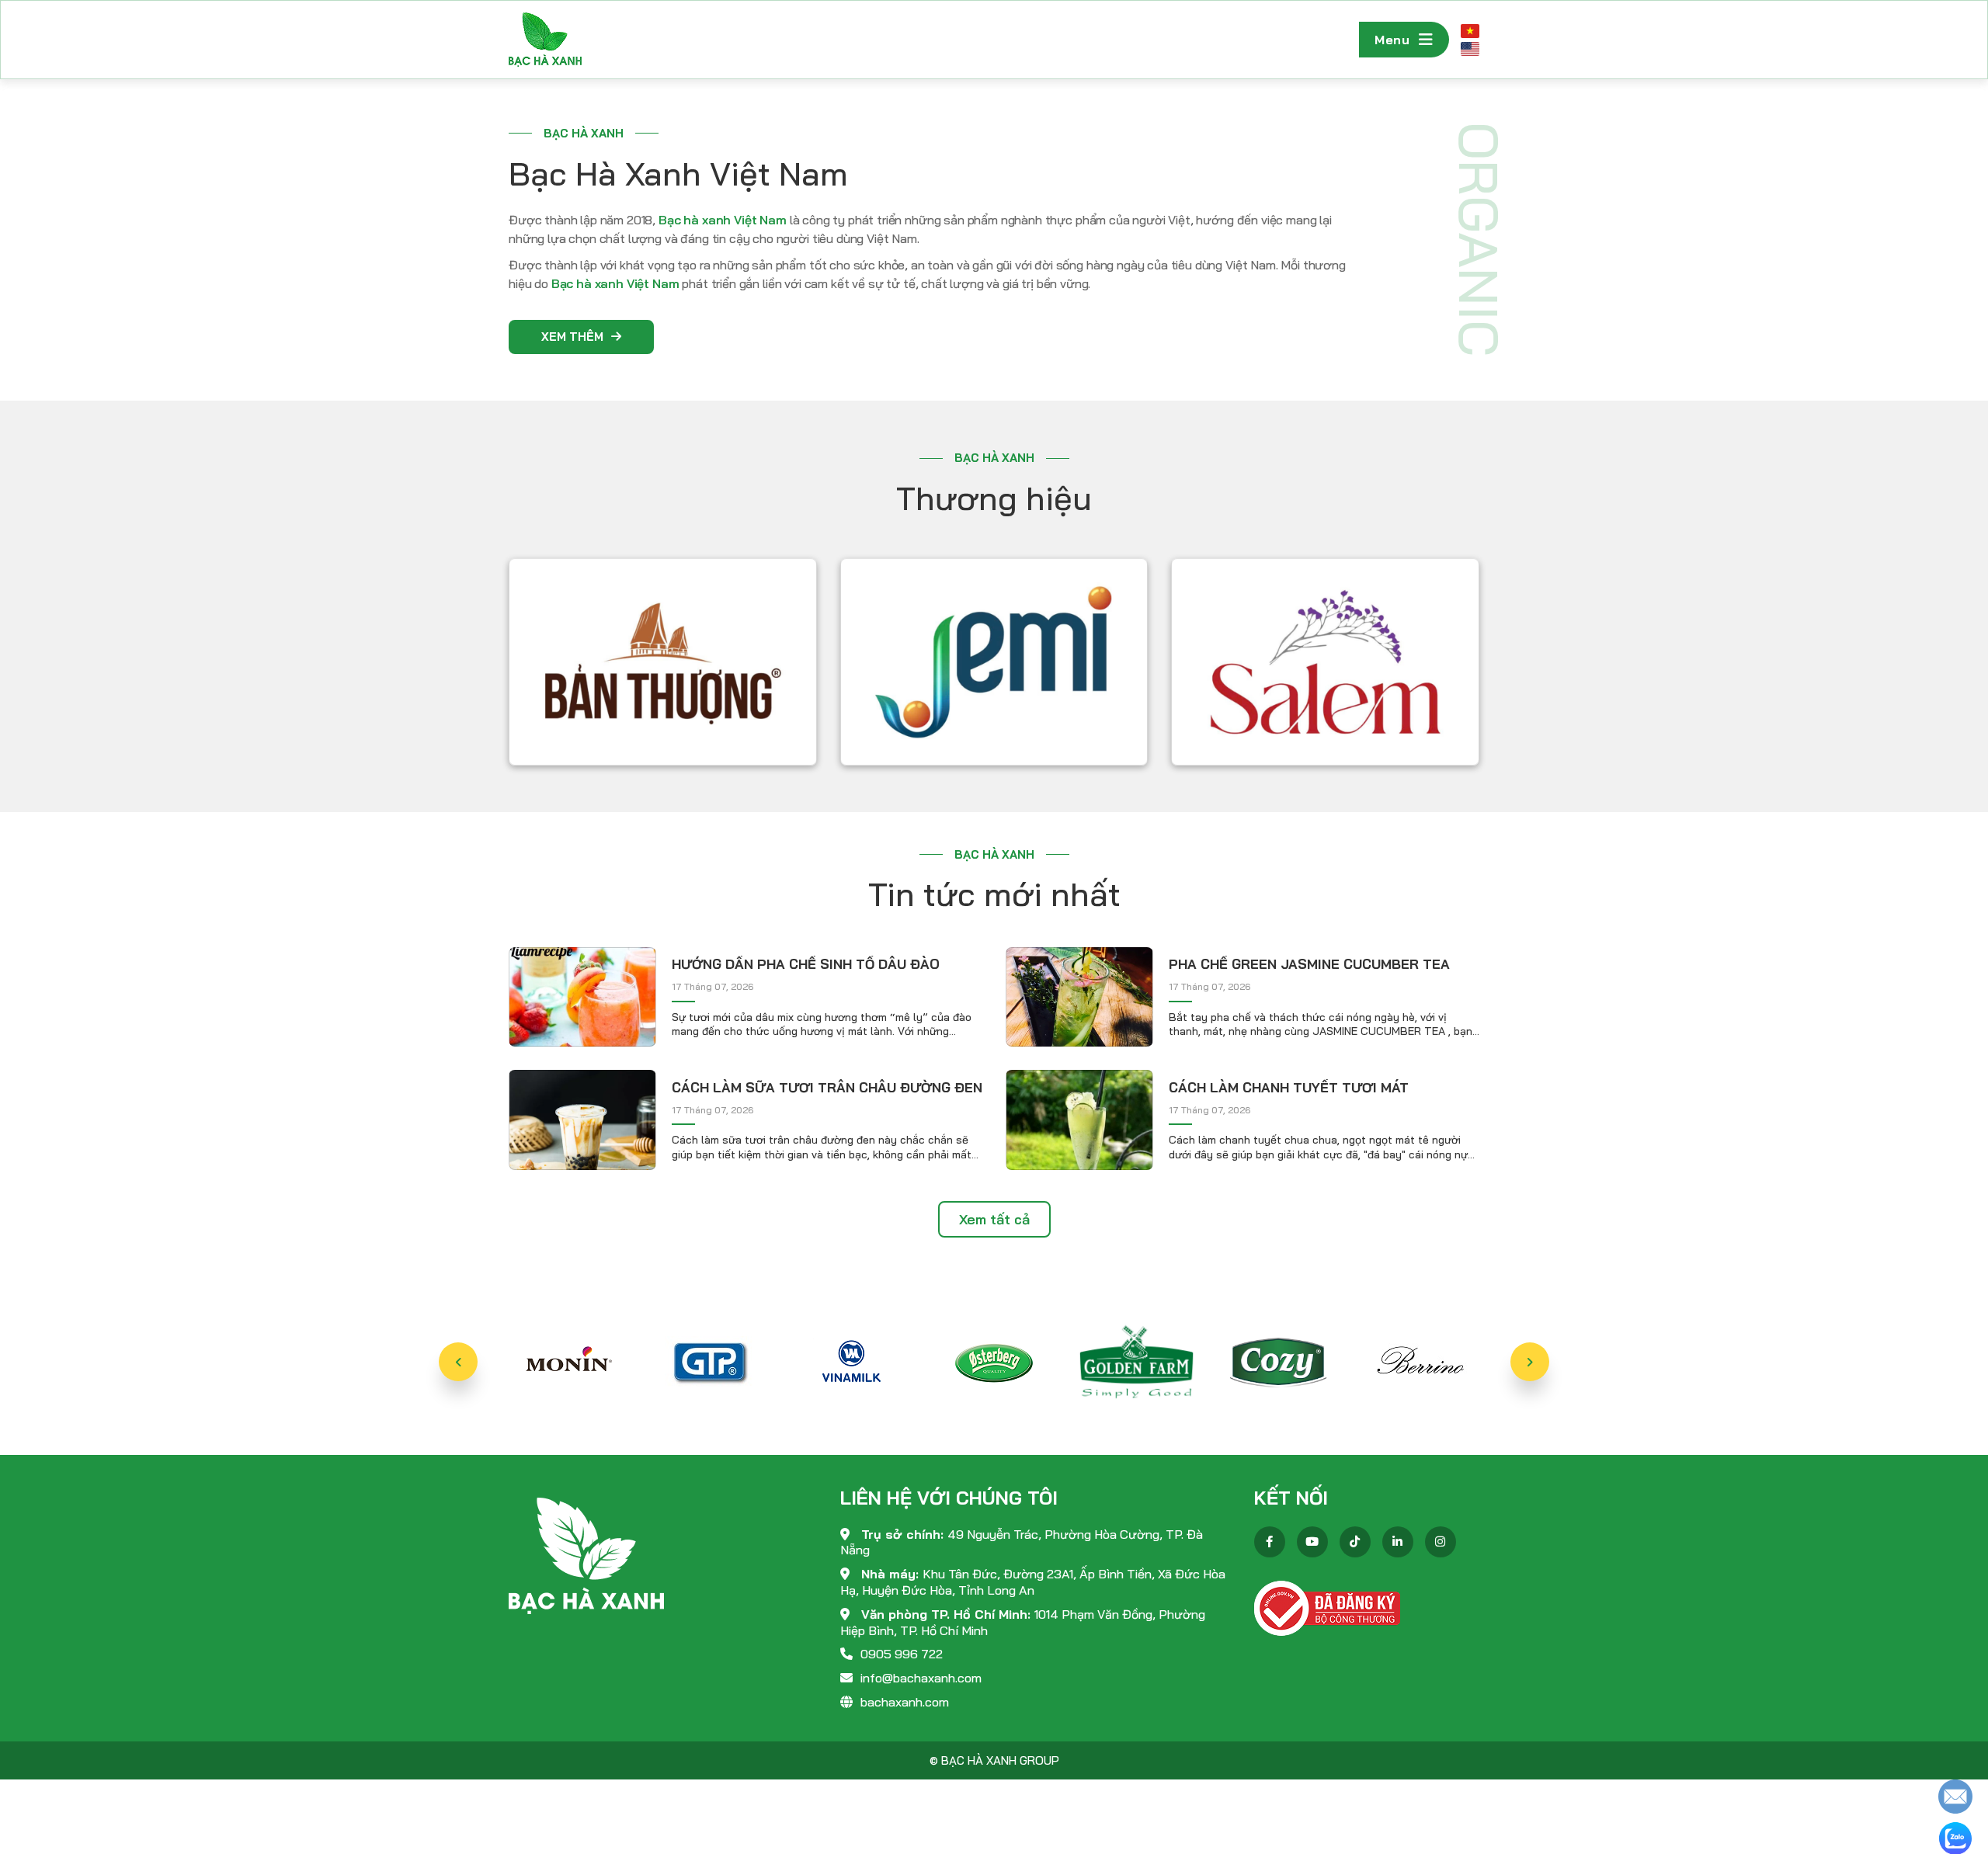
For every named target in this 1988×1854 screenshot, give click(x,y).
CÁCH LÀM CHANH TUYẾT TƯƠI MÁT (1289, 1087)
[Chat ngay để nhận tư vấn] (1955, 1795)
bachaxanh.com (905, 1702)
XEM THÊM (572, 337)
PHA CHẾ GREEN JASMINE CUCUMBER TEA (1309, 964)
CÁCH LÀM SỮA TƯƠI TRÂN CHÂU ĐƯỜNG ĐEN (827, 1087)
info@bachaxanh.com (921, 1678)
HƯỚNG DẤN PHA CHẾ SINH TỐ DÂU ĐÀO (806, 964)
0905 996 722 (902, 1654)
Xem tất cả (994, 1219)
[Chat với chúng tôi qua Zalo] (1955, 1837)
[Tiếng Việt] (1470, 31)
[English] (1470, 49)
